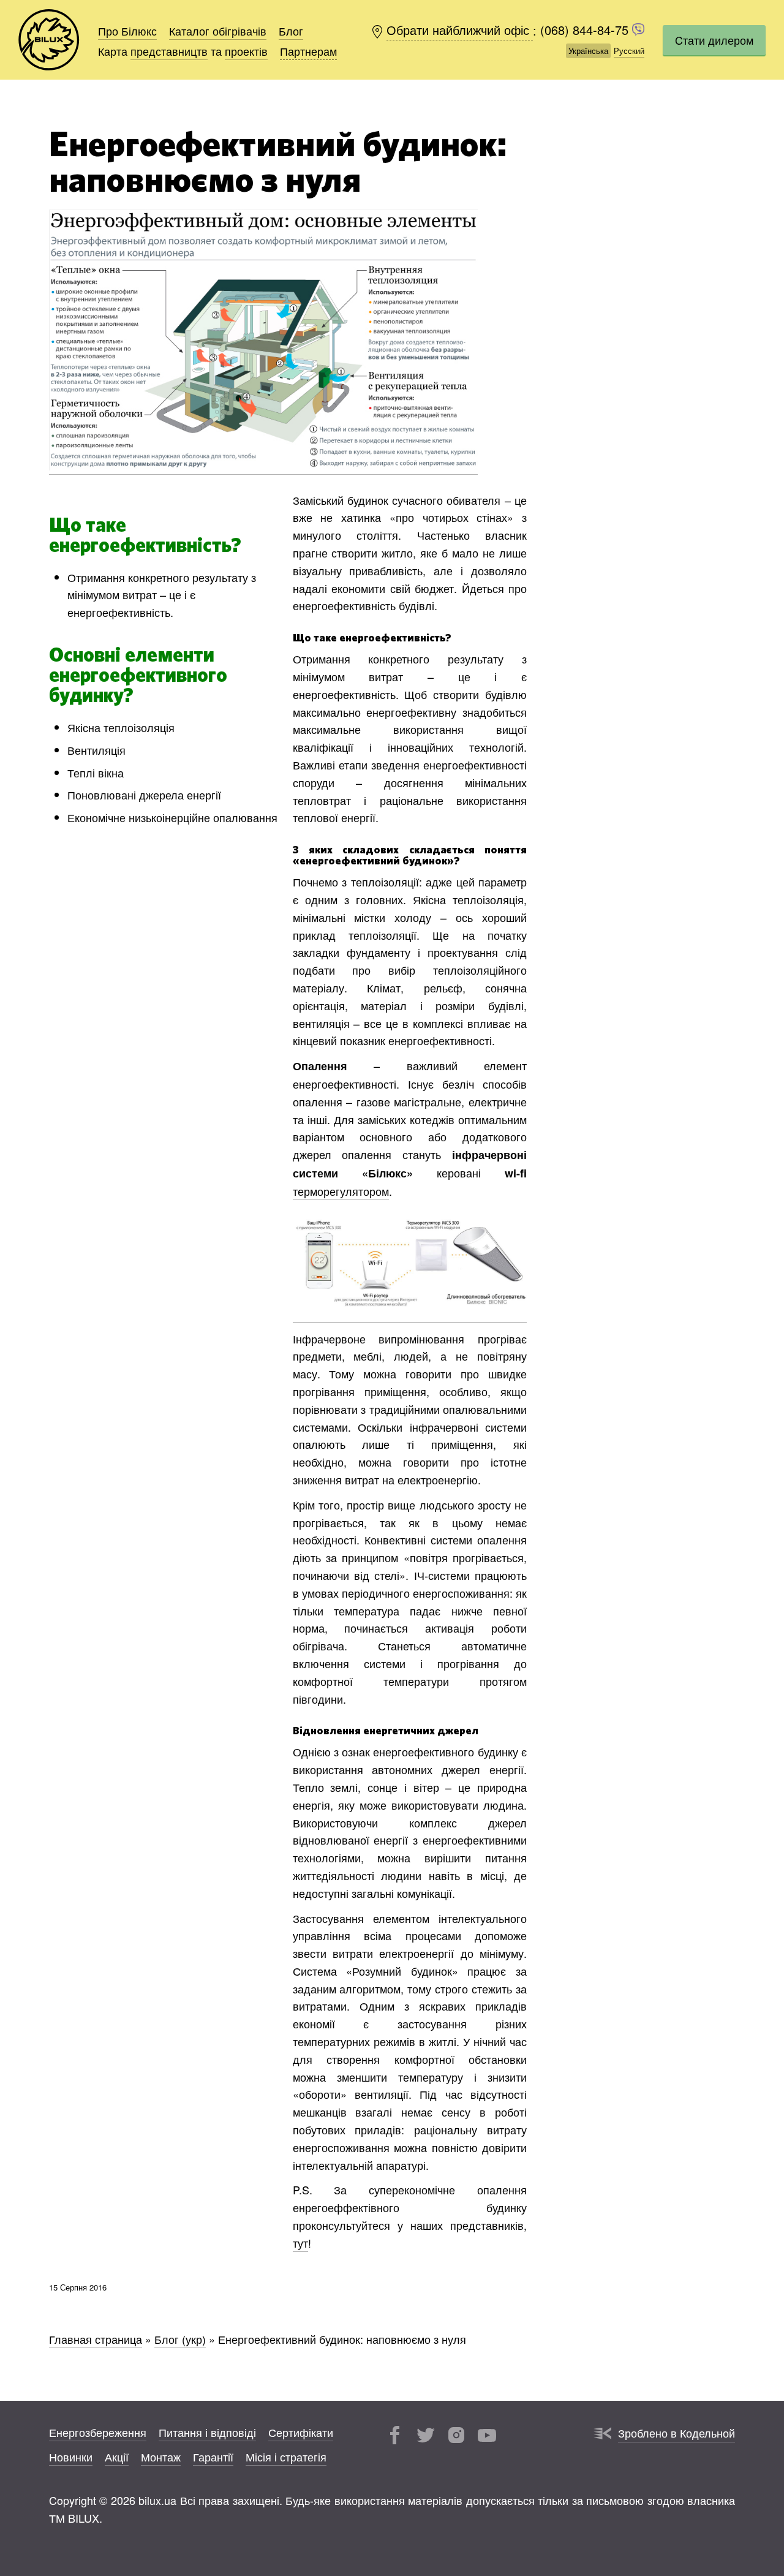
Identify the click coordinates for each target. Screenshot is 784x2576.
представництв (169, 51)
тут (300, 2243)
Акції (117, 2457)
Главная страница (96, 2339)
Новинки (71, 2457)
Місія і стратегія (286, 2457)
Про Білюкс (127, 31)
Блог (291, 31)
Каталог (218, 31)
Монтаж (161, 2457)
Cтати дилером (714, 40)
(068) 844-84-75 (586, 30)
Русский (629, 51)
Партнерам (308, 51)
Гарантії (213, 2457)
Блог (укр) (180, 2339)
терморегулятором (341, 1191)
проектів (246, 51)
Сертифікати (301, 2432)
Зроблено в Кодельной (677, 2433)
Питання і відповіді (207, 2432)
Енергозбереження (98, 2432)
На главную (49, 40)
